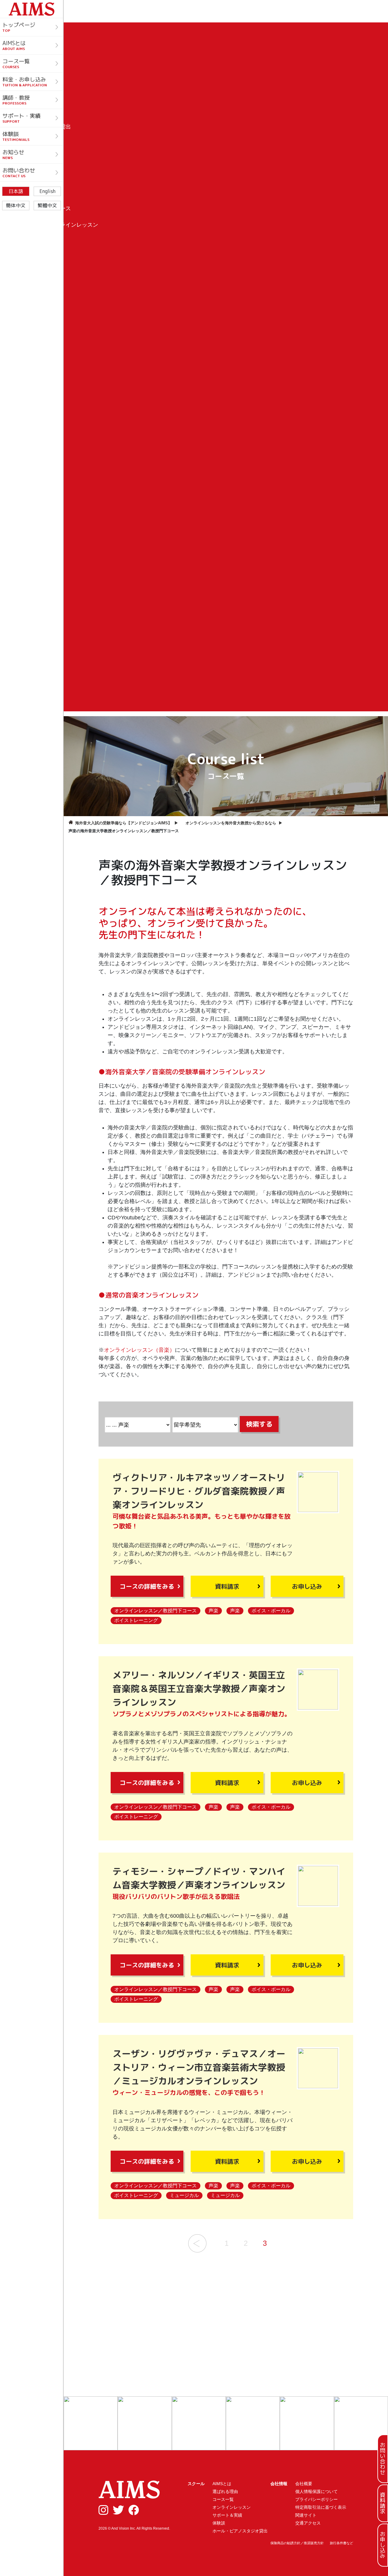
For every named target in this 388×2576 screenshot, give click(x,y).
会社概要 (304, 2484)
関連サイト (306, 2515)
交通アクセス (308, 2523)
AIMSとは (222, 2484)
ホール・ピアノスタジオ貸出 (240, 2531)
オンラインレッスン (232, 2507)
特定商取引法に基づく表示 (321, 2507)
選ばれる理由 (225, 2491)
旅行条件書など (341, 2543)
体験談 (219, 2523)
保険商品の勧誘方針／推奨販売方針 (297, 2543)
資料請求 (227, 1586)
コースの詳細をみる (147, 1586)
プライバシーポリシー (316, 2499)
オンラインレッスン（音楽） (139, 1350)
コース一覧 (223, 2499)
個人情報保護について (316, 2491)
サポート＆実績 (227, 2515)
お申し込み (307, 1586)
